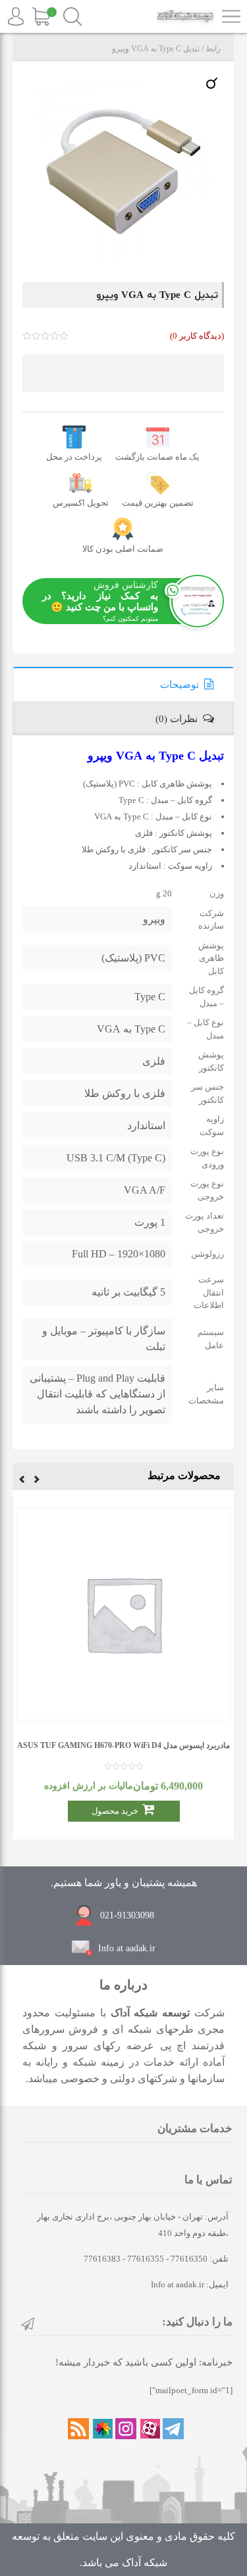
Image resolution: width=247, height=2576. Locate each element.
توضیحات (179, 685)
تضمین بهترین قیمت (158, 503)
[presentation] (37, 1481)
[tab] (123, 684)
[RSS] (78, 2429)
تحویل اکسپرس (81, 503)
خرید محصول (115, 1811)
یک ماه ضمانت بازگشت (157, 457)
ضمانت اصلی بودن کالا (123, 549)
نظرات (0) (177, 719)
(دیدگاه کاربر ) (197, 336)
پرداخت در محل (74, 457)
